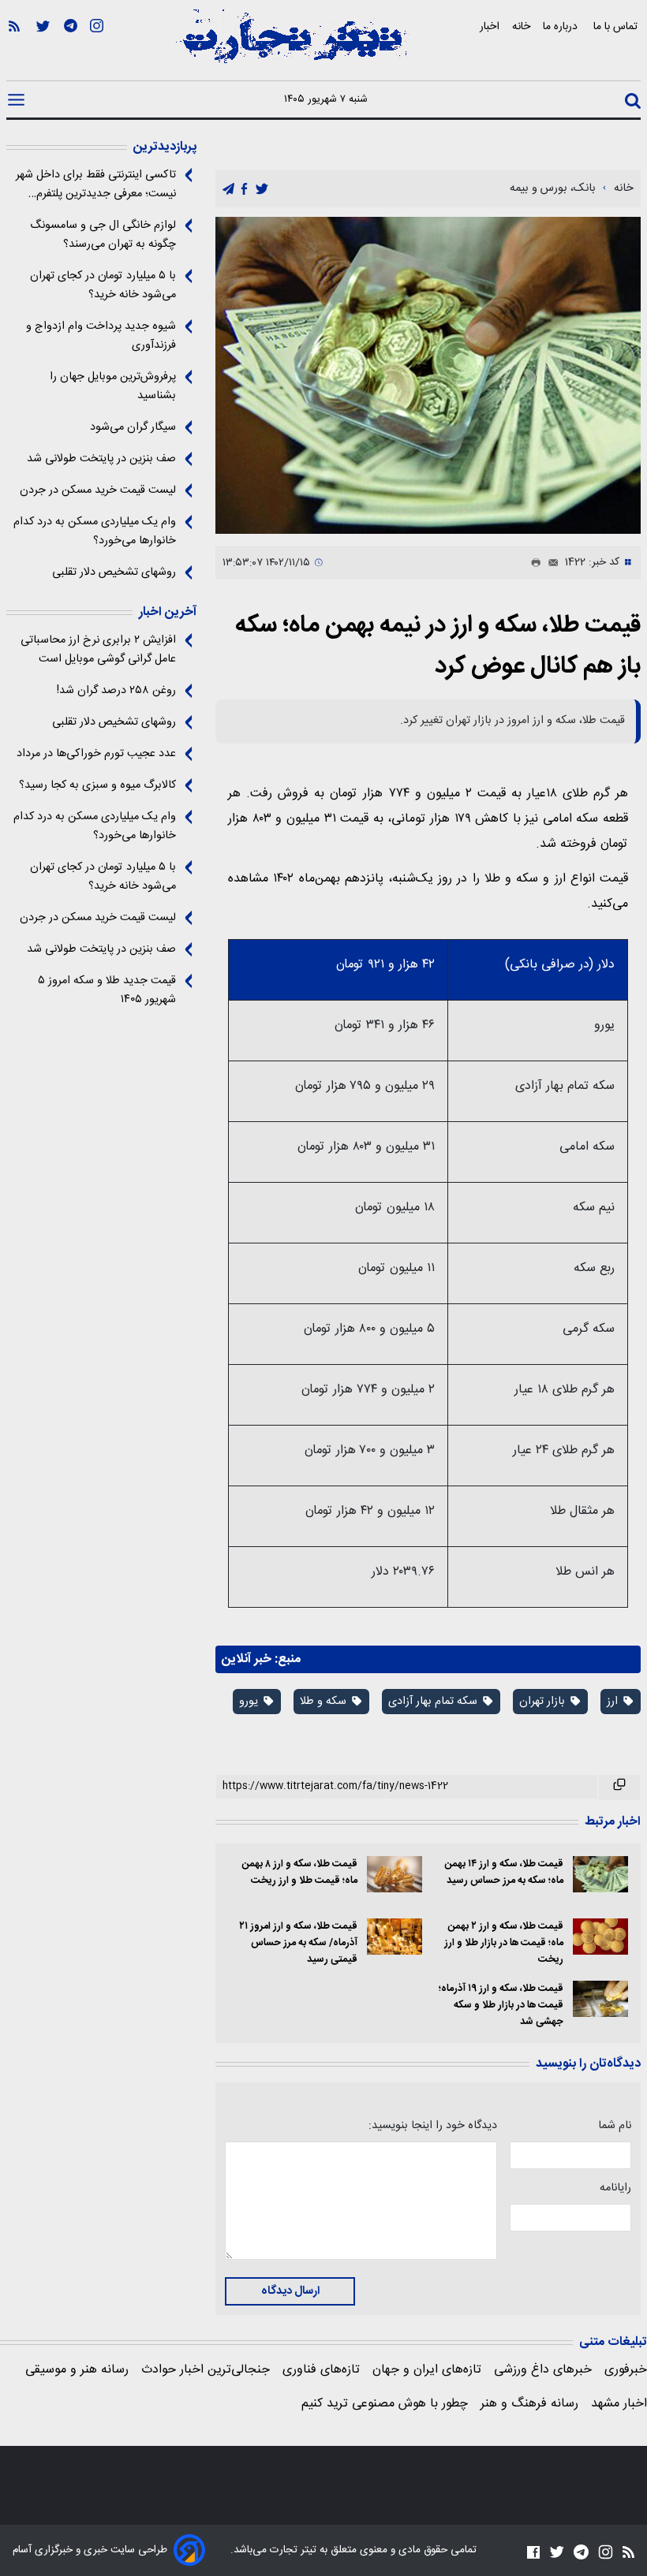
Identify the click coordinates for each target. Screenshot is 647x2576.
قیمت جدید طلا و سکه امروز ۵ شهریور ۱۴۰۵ (107, 990)
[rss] (14, 48)
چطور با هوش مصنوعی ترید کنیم (385, 2404)
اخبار (490, 26)
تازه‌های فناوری (321, 2370)
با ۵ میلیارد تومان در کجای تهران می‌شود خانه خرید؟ (103, 285)
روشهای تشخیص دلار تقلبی (114, 572)
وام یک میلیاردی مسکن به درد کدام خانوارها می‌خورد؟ (95, 531)
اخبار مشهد (619, 2404)
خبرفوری (626, 2370)
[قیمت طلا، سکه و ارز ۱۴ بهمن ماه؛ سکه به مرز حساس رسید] (600, 1875)
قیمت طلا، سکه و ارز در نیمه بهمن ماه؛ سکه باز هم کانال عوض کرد (438, 646)
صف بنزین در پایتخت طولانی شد (101, 459)
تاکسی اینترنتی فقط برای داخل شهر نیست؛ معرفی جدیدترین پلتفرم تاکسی (96, 185)
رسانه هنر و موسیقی (77, 2370)
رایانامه (615, 2188)
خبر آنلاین (247, 1659)
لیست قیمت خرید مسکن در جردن (98, 490)
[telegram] (228, 190)
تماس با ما (617, 26)
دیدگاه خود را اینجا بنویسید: (432, 2126)
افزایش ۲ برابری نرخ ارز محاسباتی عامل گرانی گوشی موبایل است (98, 650)
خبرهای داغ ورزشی (543, 2370)
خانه (521, 26)
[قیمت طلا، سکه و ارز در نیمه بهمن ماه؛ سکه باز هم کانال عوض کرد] (428, 375)
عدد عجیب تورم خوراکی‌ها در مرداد (96, 754)
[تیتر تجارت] (292, 45)
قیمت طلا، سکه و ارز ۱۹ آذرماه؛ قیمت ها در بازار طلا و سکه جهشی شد (501, 2006)
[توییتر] (43, 48)
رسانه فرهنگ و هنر (529, 2404)
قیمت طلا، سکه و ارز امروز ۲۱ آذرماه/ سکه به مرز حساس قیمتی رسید (298, 1943)
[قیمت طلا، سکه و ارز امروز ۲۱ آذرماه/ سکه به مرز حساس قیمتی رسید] (395, 1937)
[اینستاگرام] (97, 48)
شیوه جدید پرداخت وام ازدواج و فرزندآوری (101, 336)
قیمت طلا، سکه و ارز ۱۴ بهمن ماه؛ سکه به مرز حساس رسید (504, 1873)
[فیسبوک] (533, 2552)
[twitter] (262, 190)
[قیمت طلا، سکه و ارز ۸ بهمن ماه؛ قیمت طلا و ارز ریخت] (395, 1875)
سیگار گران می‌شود (133, 427)
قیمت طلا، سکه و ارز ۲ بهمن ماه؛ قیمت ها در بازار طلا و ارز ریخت (504, 1943)
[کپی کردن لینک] (619, 1788)
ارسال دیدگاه (290, 2291)
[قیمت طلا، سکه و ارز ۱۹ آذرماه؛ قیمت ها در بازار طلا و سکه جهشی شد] (600, 1999)
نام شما (615, 2126)
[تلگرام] (71, 48)
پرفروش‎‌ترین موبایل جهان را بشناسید (113, 386)
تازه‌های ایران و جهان (427, 2370)
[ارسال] (550, 563)
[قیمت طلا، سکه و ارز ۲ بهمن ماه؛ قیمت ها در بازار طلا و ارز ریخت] (600, 1937)
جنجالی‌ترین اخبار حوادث (206, 2370)
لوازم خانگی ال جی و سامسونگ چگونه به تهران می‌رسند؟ (103, 235)
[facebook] (244, 190)
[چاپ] (533, 563)
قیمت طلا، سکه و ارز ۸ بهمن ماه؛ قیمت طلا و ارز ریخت (299, 1873)
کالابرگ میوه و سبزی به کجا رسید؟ (97, 785)
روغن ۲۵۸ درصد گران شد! (116, 691)
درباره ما (562, 26)
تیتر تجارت (292, 2550)
